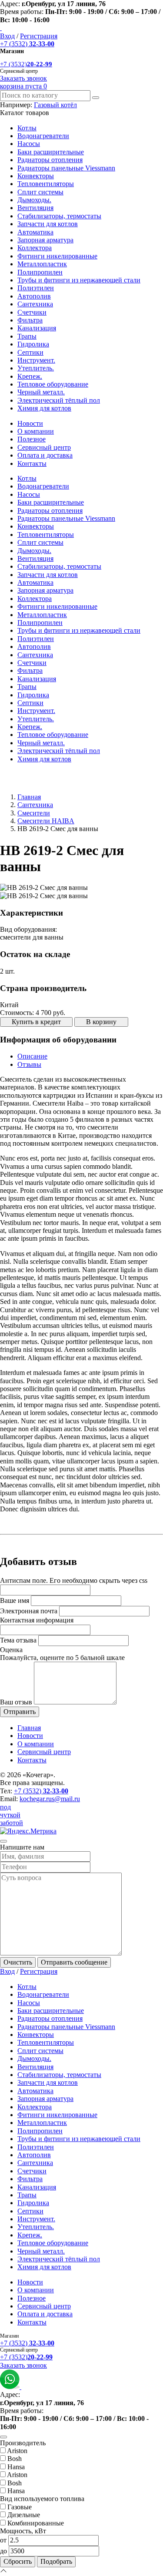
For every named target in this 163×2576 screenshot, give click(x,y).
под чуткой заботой (12, 1815)
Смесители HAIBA (46, 821)
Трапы (27, 336)
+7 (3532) (27, 44)
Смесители (34, 813)
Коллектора (35, 248)
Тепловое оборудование (53, 384)
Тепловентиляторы (46, 184)
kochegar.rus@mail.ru (50, 1799)
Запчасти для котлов (48, 224)
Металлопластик (42, 264)
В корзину (101, 1022)
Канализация (37, 328)
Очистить (18, 1962)
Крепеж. (30, 376)
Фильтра (30, 320)
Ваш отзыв (16, 1702)
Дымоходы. (34, 200)
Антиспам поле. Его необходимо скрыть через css (74, 1580)
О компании (36, 431)
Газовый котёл (55, 105)
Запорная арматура (45, 240)
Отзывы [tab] (29, 1064)
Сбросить (18, 2561)
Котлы (27, 128)
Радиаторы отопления (50, 160)
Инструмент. (36, 360)
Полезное (32, 439)
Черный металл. (41, 392)
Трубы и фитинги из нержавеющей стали (79, 280)
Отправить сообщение (74, 1962)
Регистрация (39, 36)
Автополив (34, 296)
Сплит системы (40, 192)
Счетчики (32, 312)
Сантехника (35, 304)
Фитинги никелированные (57, 256)
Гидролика (33, 344)
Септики (30, 352)
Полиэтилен (36, 288)
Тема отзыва (18, 1640)
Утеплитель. (36, 368)
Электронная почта (29, 1611)
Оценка (11, 1650)
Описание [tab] (32, 1056)
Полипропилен (40, 272)
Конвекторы (36, 176)
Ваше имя (15, 1600)
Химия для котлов (44, 408)
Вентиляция (35, 208)
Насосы (29, 144)
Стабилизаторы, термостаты (59, 216)
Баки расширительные (51, 152)
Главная (29, 797)
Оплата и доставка (45, 455)
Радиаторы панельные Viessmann (66, 168)
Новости (30, 423)
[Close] (3, 1841)
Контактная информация (37, 1620)
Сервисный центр (44, 447)
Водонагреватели (43, 136)
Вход (7, 36)
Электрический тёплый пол (59, 400)
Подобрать (56, 2561)
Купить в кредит (36, 1022)
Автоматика (35, 232)
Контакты (32, 463)
